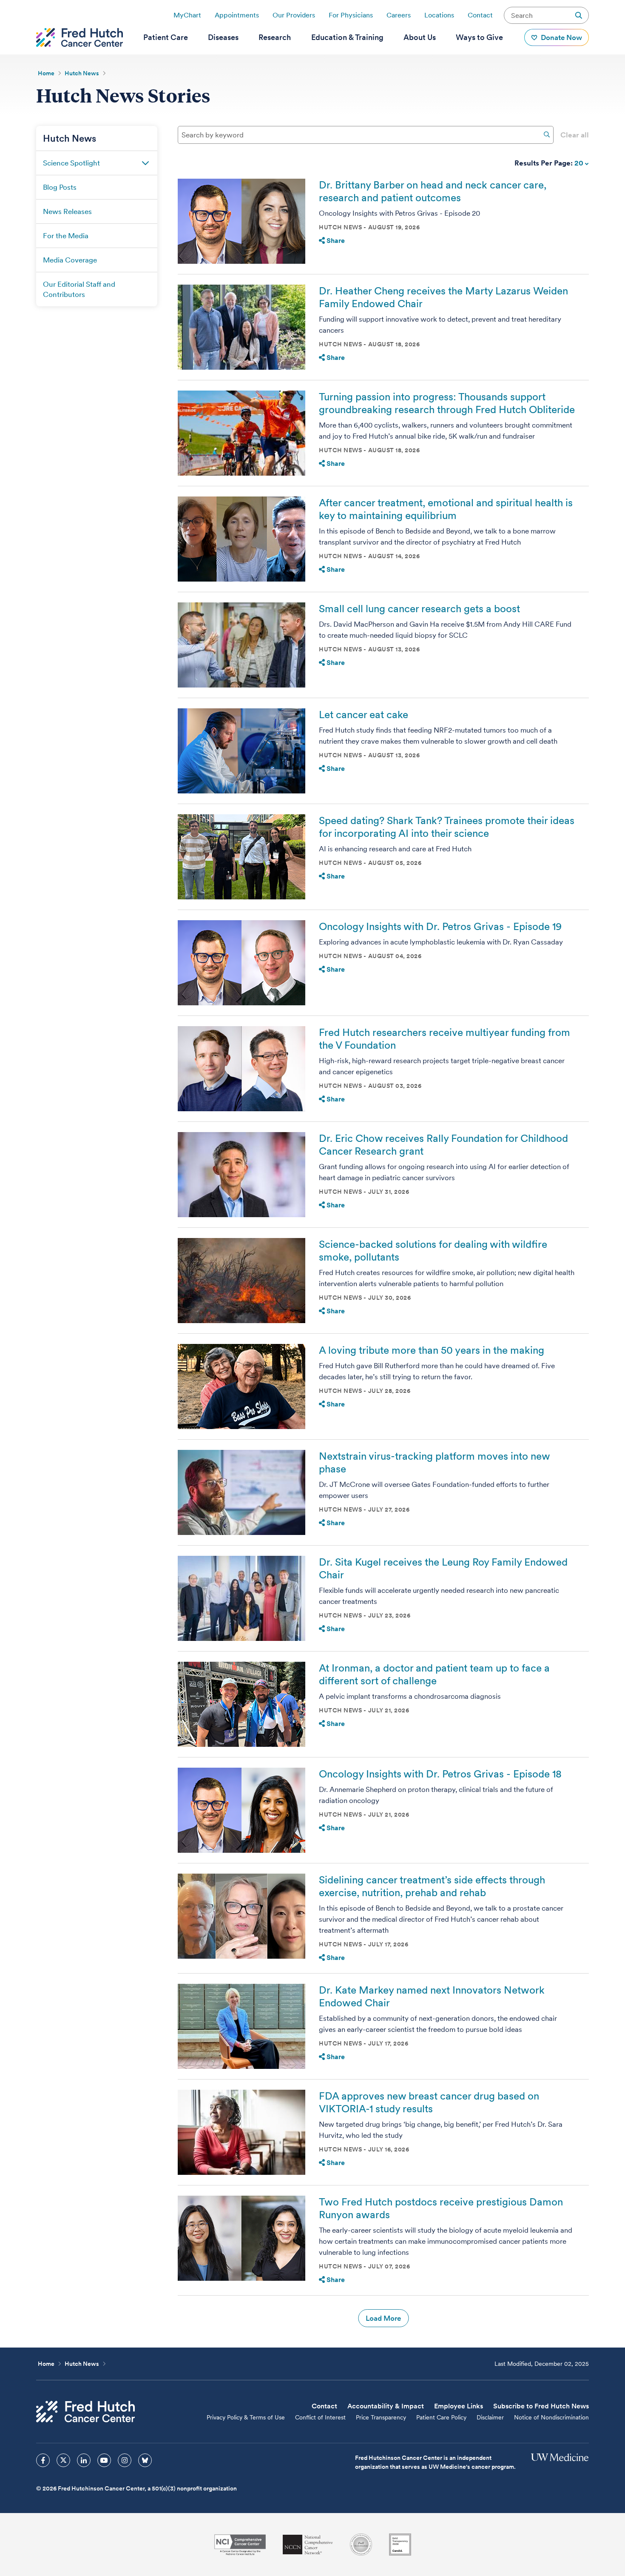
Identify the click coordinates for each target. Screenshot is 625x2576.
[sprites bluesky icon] (145, 2460)
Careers (399, 15)
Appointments (237, 15)
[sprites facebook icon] (43, 2460)
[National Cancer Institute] (240, 2545)
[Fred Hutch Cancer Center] (85, 2412)
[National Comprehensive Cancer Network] (308, 2545)
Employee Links (459, 2406)
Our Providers (294, 15)
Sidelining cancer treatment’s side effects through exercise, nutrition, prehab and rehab (432, 1886)
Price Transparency (381, 2417)
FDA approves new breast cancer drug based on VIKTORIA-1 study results (429, 2102)
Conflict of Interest (320, 2417)
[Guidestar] (400, 2545)
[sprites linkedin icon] (84, 2460)
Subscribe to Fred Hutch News (541, 2406)
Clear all (575, 135)
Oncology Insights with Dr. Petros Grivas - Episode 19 (440, 926)
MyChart (187, 15)
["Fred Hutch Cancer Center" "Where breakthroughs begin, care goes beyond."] (80, 37)
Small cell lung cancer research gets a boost (419, 609)
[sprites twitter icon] (63, 2460)
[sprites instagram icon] (125, 2460)
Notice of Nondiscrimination (551, 2417)
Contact (480, 15)
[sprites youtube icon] (104, 2460)
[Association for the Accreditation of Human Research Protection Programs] (361, 2545)
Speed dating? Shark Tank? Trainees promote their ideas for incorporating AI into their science (447, 827)
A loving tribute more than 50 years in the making (432, 1350)
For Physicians (351, 15)
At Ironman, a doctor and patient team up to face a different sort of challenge (434, 1674)
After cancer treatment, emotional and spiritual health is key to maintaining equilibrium (446, 509)
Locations (439, 15)
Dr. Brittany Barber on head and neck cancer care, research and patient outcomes (433, 191)
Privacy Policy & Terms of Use (246, 2417)
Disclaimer (490, 2417)
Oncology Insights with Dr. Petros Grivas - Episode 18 (440, 1774)
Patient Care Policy (441, 2417)
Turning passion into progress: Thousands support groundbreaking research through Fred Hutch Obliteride (447, 403)
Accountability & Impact (386, 2406)
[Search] (547, 134)
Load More (383, 2318)
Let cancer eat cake (364, 715)
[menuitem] (166, 37)
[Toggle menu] (145, 163)
